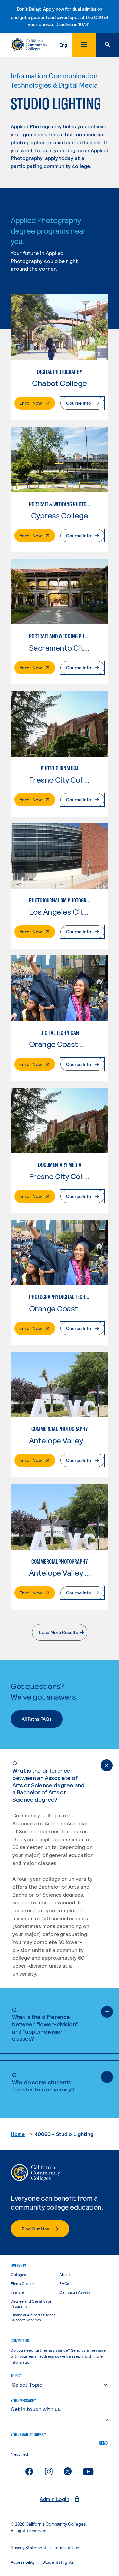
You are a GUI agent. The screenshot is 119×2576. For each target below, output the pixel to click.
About (65, 2274)
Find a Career (22, 2283)
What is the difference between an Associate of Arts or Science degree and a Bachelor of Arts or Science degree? (48, 1781)
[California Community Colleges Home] (29, 45)
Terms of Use (67, 2548)
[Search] (108, 45)
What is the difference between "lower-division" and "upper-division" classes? (45, 2024)
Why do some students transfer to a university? (43, 2082)
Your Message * (23, 2401)
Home (18, 2134)
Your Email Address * (28, 2435)
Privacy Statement (28, 2548)
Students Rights (58, 2562)
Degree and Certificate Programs (31, 2303)
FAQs (64, 2283)
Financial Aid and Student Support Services (33, 2317)
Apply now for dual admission (73, 9)
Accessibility (23, 2562)
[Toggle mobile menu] (84, 45)
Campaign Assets (75, 2292)
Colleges (18, 2274)
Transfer (18, 2292)
